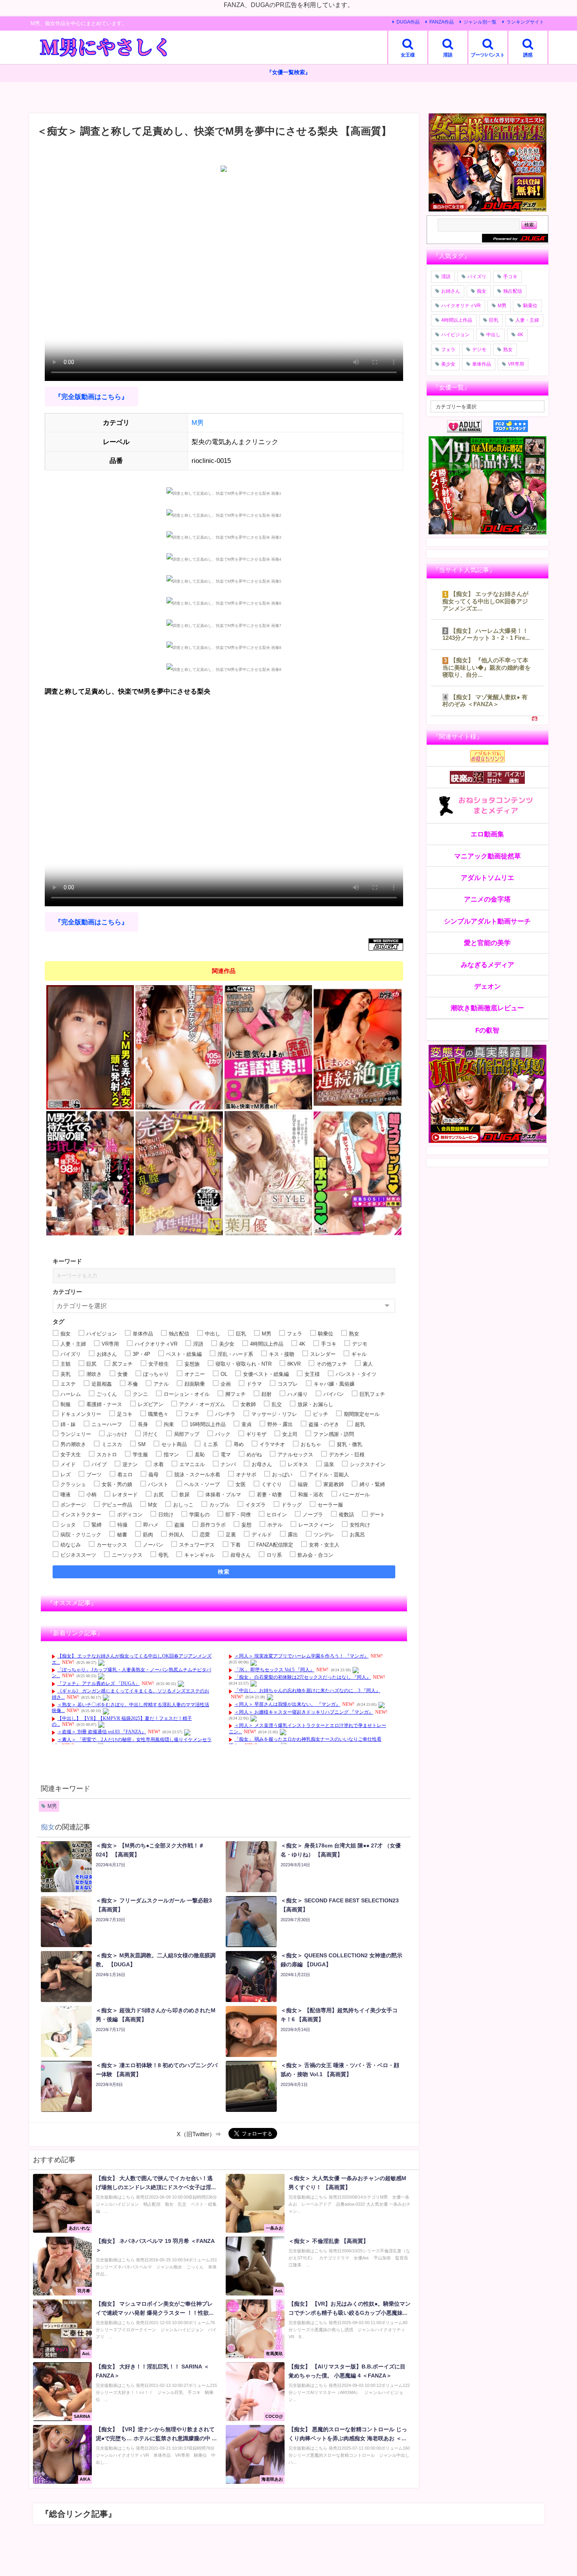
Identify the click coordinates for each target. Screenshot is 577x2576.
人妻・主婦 (527, 320)
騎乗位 (530, 306)
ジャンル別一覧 (480, 22)
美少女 (448, 364)
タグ (58, 1322)
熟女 (508, 350)
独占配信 (513, 291)
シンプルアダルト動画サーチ (487, 921)
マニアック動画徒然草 (488, 856)
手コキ (510, 277)
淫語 (446, 277)
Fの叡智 (487, 1030)
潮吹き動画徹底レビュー (487, 1008)
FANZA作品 (442, 22)
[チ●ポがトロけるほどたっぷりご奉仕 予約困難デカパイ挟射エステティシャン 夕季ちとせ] (179, 1048)
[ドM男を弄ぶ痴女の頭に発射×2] (90, 1048)
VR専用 (516, 364)
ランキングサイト (525, 22)
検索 (224, 1572)
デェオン (488, 986)
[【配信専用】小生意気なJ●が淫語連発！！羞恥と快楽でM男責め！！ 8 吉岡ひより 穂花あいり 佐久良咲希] (268, 1048)
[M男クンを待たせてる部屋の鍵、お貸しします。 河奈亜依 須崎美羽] (90, 1173)
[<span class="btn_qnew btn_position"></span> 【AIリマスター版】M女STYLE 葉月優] (268, 1173)
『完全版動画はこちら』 (91, 397)
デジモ (479, 350)
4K (520, 335)
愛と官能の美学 (487, 943)
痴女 (48, 1827)
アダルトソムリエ (488, 877)
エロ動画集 (487, 834)
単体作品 (482, 364)
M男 (198, 422)
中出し (493, 335)
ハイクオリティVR (461, 306)
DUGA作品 (408, 22)
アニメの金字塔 (487, 899)
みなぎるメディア (488, 965)
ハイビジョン (455, 335)
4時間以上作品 (457, 320)
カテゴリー (67, 1292)
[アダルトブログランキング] (470, 426)
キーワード (67, 1261)
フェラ (448, 350)
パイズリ (477, 277)
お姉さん (451, 291)
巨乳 (494, 320)
